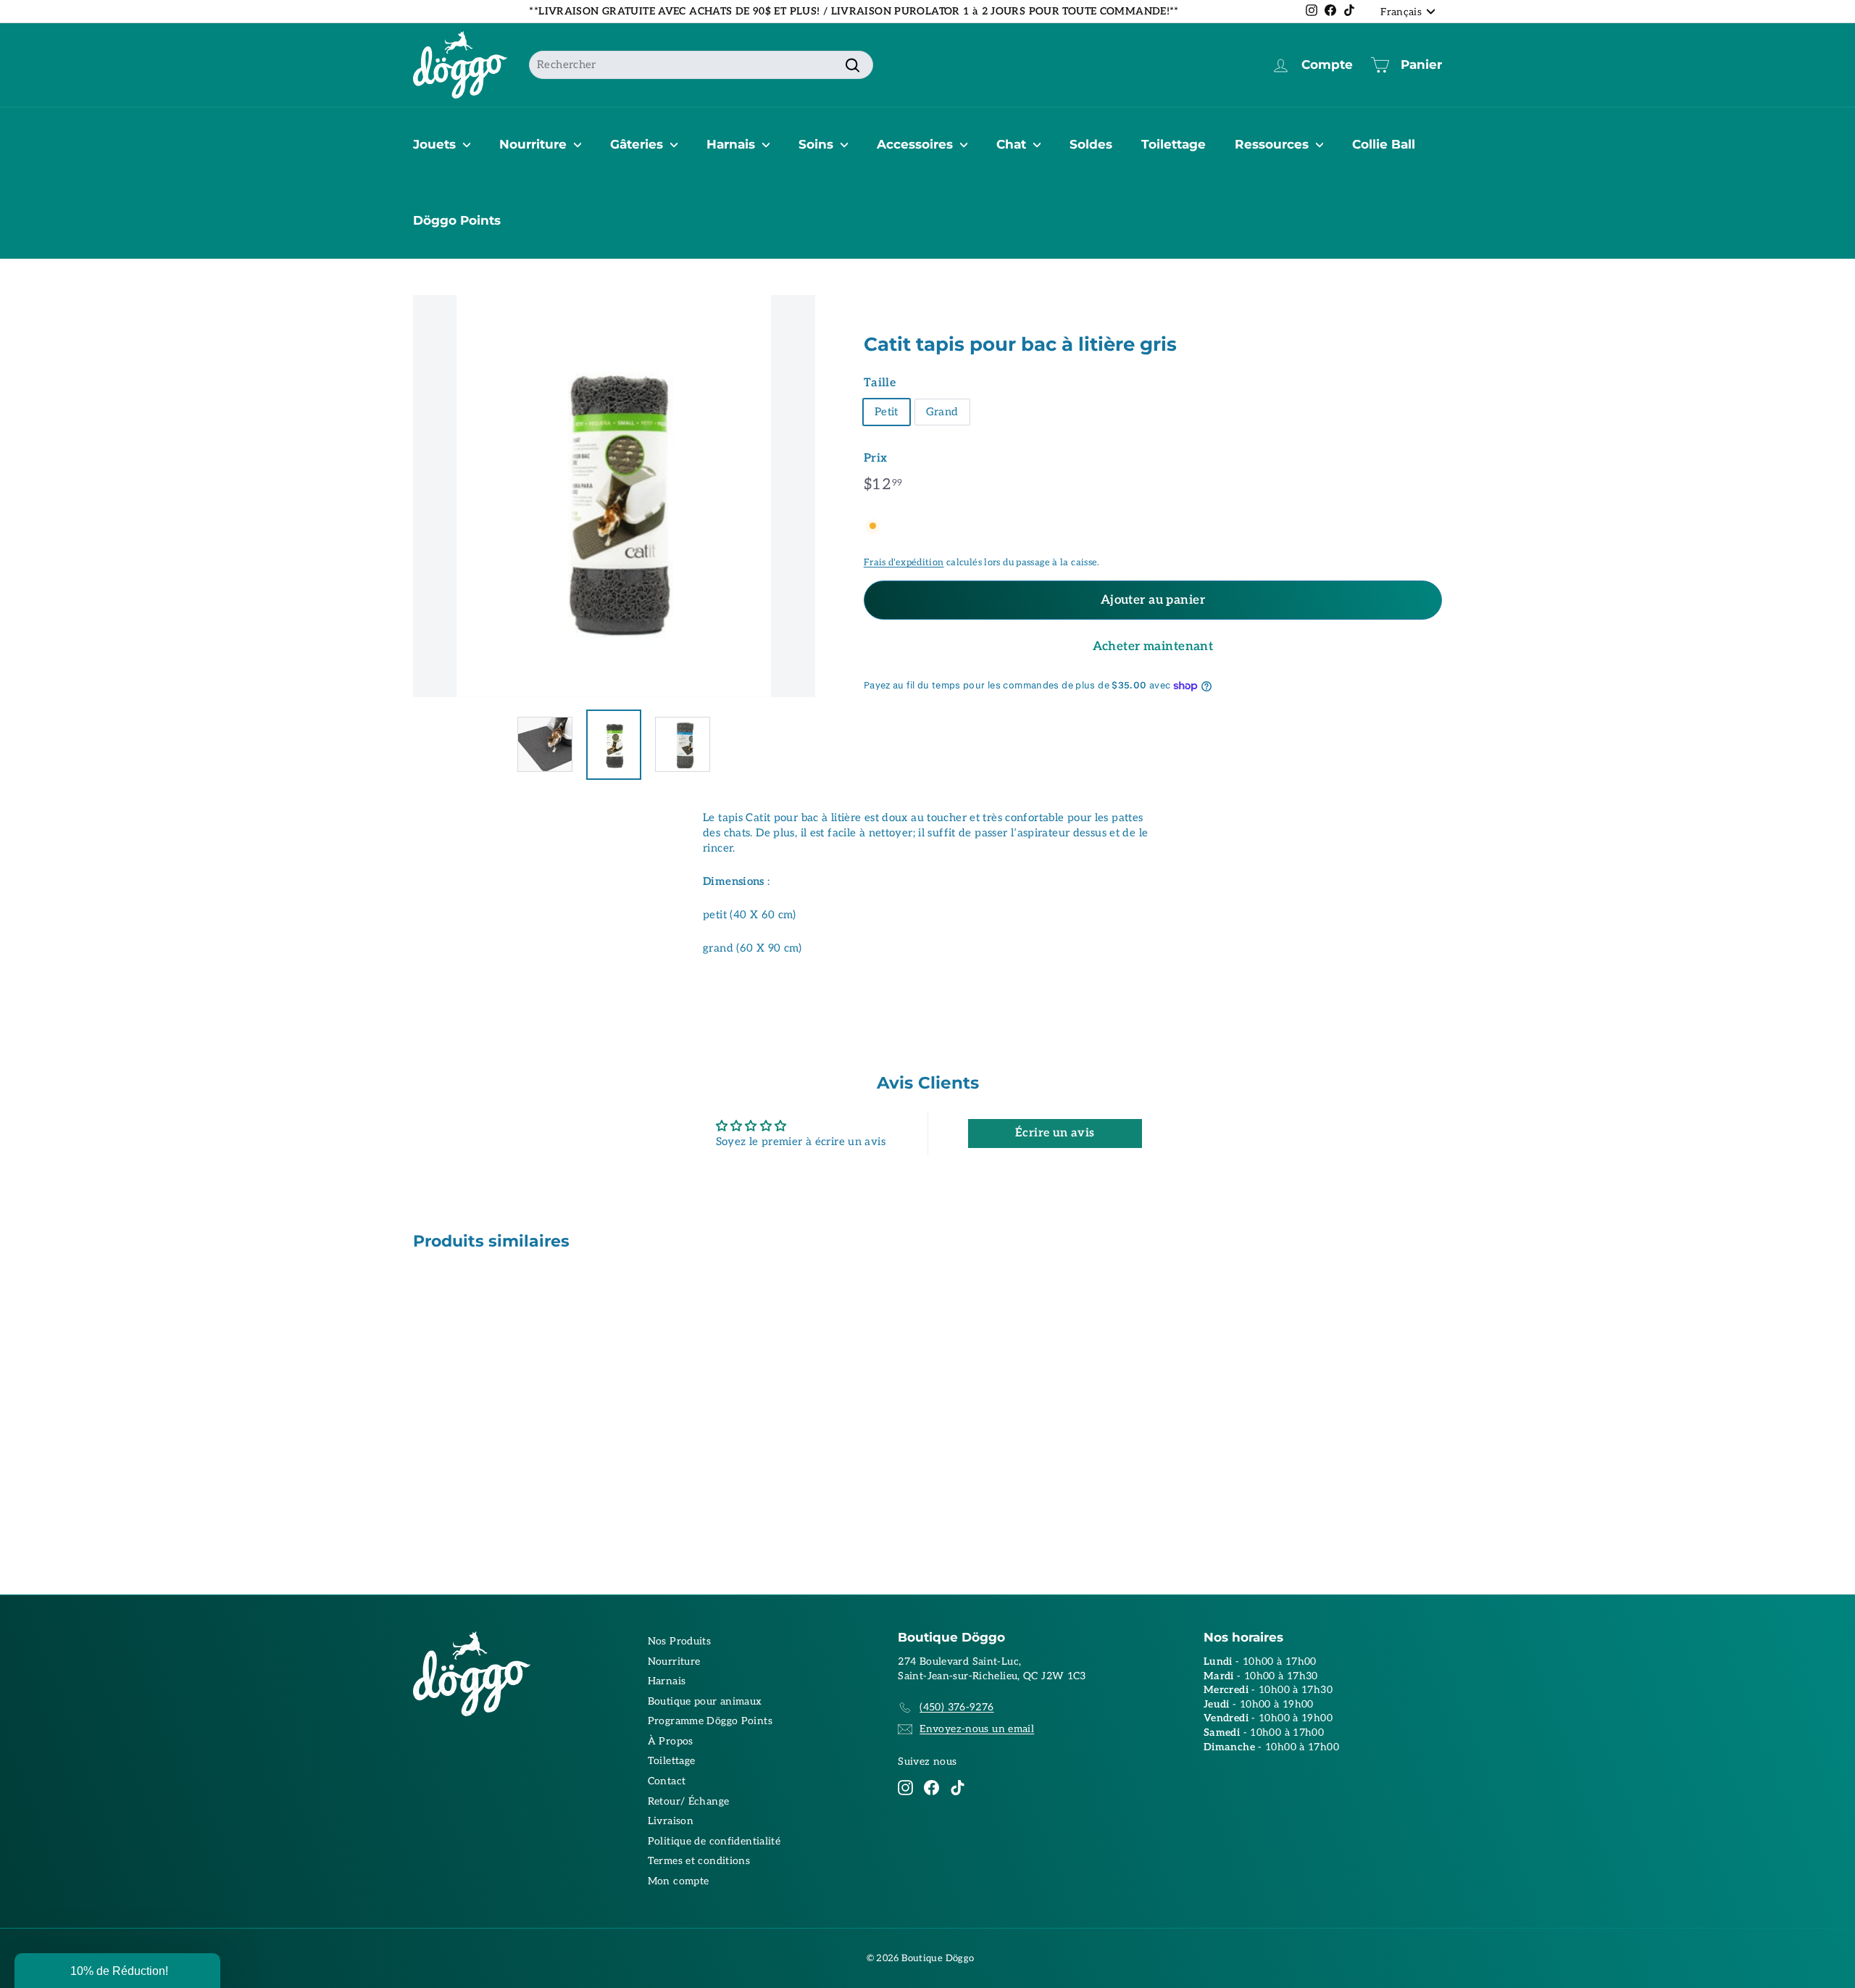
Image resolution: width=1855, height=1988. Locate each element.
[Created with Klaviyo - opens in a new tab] (927, 1154)
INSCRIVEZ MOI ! (1069, 1020)
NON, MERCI (1069, 1064)
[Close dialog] (1194, 842)
